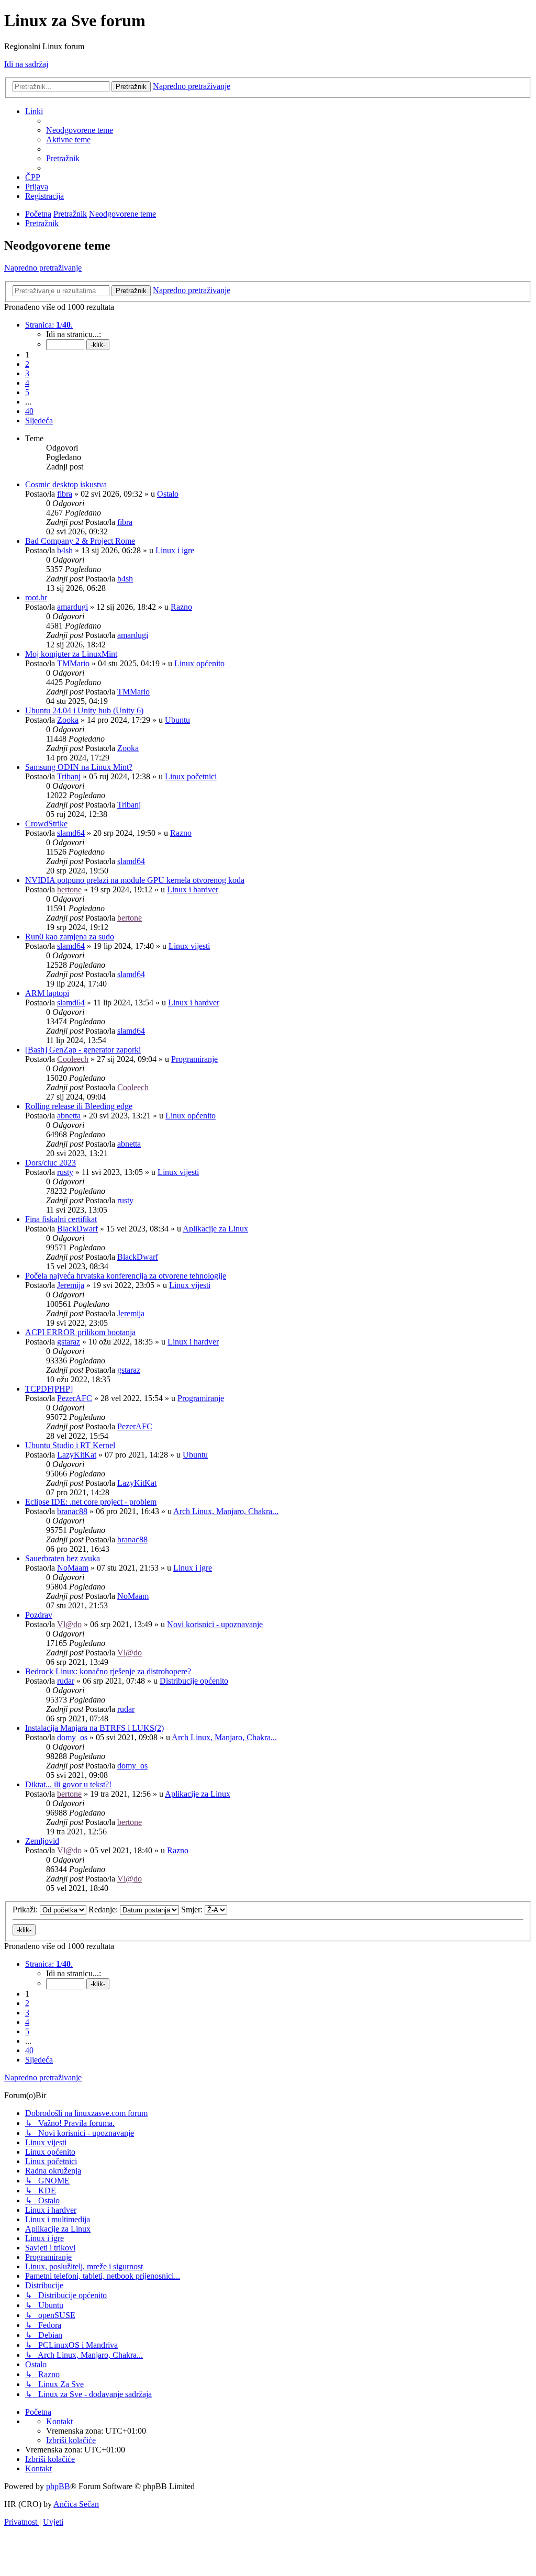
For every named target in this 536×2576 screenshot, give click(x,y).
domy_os (72, 1737)
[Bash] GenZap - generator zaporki (83, 1050)
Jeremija (71, 1285)
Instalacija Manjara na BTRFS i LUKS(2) (94, 1728)
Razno (181, 607)
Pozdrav (39, 1615)
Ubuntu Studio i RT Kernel (70, 1445)
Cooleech (73, 1059)
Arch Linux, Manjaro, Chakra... (226, 1511)
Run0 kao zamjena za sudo (70, 937)
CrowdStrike (46, 824)
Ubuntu (177, 720)
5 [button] (27, 392)
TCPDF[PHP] (49, 1389)
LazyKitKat (77, 1455)
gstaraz (69, 1342)
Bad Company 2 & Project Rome (80, 541)
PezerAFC (75, 1398)
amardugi (72, 607)
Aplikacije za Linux (215, 1229)
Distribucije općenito (194, 1681)
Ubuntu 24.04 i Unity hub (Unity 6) (84, 710)
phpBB (58, 2486)
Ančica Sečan (76, 2504)
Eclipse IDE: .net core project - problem (91, 1502)
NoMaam (73, 1568)
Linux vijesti (189, 946)
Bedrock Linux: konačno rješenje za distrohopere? (108, 1671)
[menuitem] (80, 130)
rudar (66, 1681)
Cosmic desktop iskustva (66, 484)
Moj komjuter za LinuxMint (71, 654)
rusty (65, 1172)
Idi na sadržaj (26, 64)
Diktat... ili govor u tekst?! (68, 1784)
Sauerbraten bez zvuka (63, 1558)
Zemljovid (42, 1841)
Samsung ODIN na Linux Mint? (79, 767)
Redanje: (104, 1909)
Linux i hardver (193, 889)
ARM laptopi (47, 993)
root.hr (36, 597)
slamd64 (71, 833)
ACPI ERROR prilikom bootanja (80, 1332)
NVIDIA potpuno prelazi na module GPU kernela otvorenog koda (135, 880)
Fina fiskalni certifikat (61, 1219)
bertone (69, 889)
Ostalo (168, 494)
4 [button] (27, 383)
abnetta (69, 1116)
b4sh (65, 550)
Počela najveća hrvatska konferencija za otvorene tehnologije (126, 1276)
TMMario (73, 663)
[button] (49, 325)
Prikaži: (26, 1909)
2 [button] (27, 364)
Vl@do (69, 1624)
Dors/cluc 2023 (51, 1163)
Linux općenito (199, 663)
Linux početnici (191, 776)
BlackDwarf (77, 1229)
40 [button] (29, 411)
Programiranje (194, 1059)
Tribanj (69, 776)
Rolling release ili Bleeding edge (79, 1106)
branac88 (72, 1511)
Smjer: (193, 1909)
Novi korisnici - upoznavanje (215, 1624)
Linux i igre (175, 550)
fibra (65, 494)
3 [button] (27, 373)
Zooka (68, 720)
